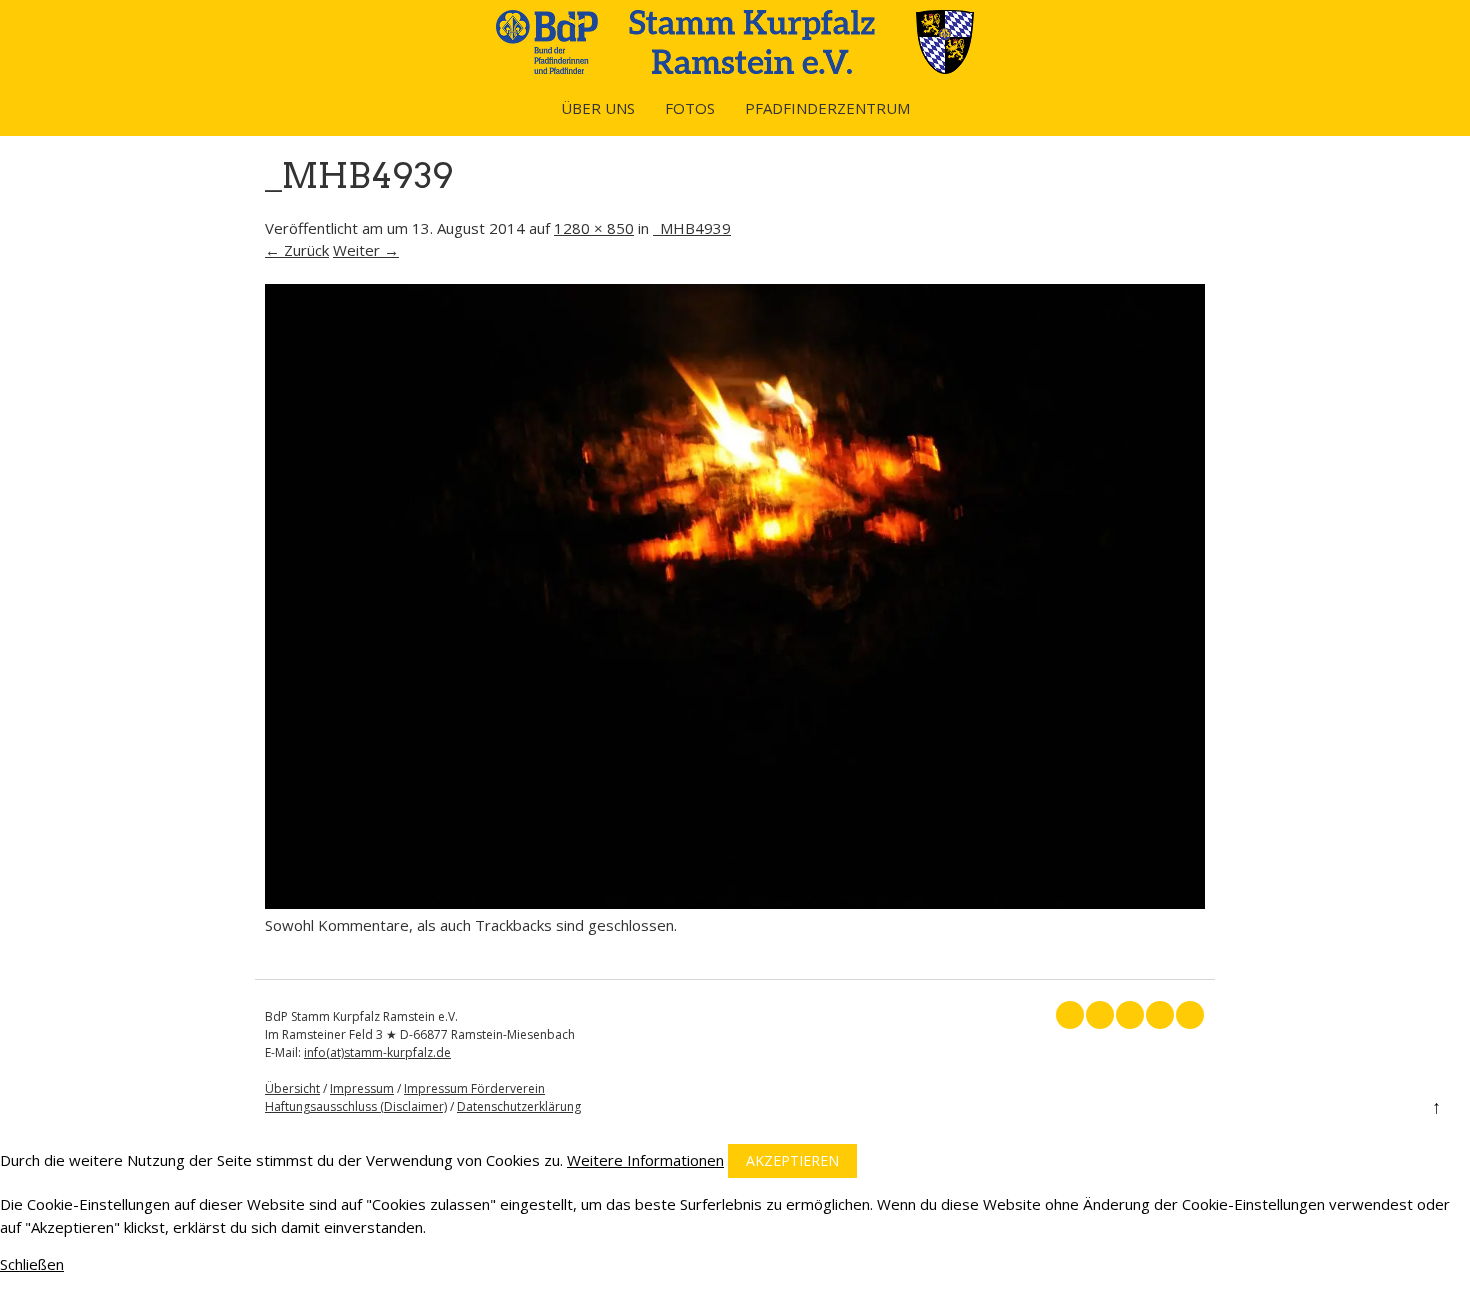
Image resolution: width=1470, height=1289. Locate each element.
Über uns (598, 108)
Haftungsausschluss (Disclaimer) (356, 1106)
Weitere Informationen (645, 1160)
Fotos (690, 108)
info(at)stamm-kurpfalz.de (377, 1052)
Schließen (32, 1264)
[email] (1190, 1015)
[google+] (1130, 1015)
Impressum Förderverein (474, 1088)
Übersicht (292, 1088)
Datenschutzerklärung (519, 1106)
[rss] (1160, 1015)
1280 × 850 (594, 228)
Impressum (362, 1088)
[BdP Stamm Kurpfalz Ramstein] (735, 68)
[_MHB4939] (735, 903)
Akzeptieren (792, 1160)
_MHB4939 (692, 228)
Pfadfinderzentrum (827, 108)
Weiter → (366, 250)
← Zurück (297, 250)
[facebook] (1070, 1015)
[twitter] (1100, 1015)
